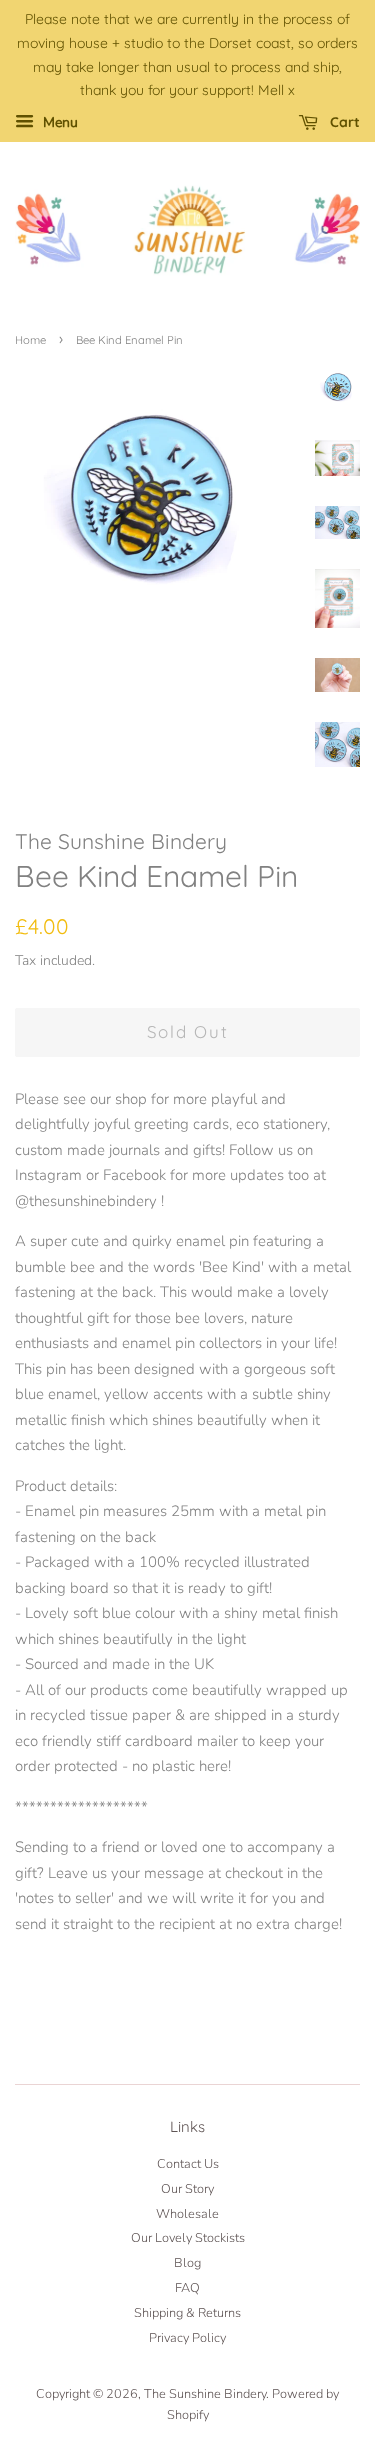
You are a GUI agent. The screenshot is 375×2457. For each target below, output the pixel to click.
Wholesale (187, 2214)
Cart (343, 121)
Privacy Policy (187, 2338)
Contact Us (188, 2164)
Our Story (187, 2189)
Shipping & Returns (187, 2313)
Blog (187, 2263)
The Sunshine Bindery (205, 2394)
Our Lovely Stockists (188, 2238)
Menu (58, 122)
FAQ (187, 2288)
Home (30, 340)
